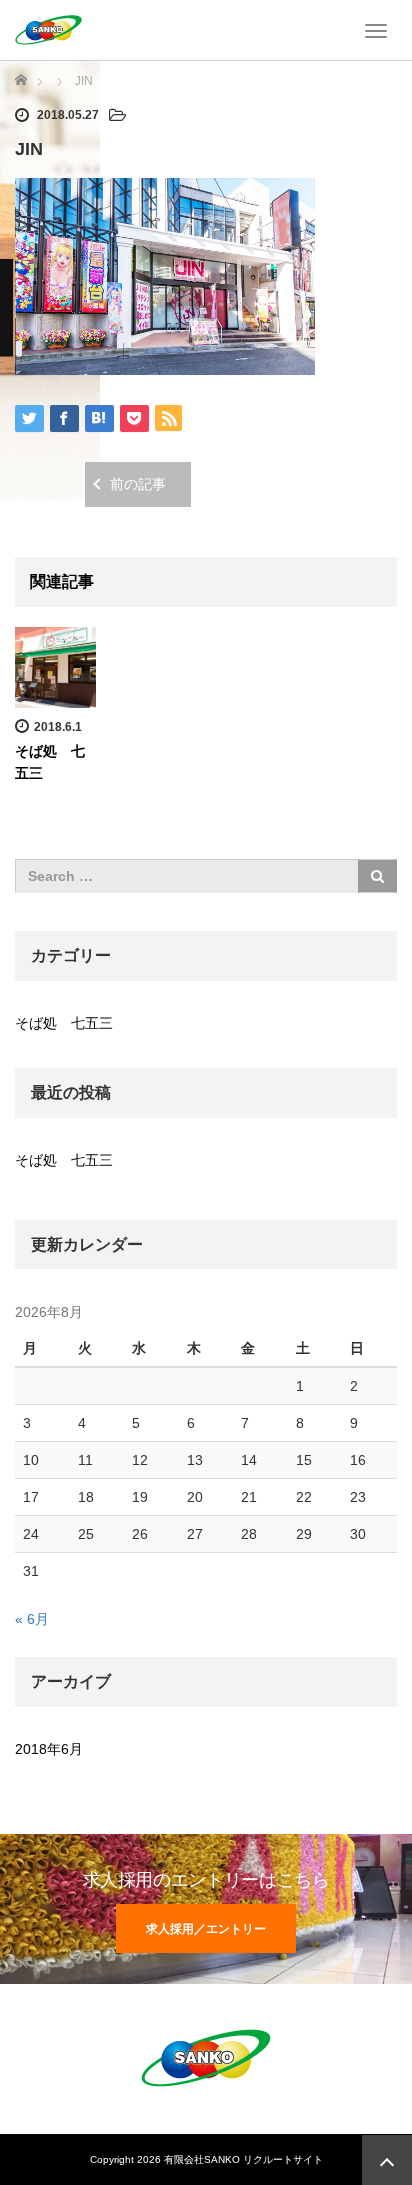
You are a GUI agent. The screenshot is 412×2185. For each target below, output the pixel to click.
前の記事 (138, 484)
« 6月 (32, 1619)
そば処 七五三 (64, 1023)
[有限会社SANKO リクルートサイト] (48, 28)
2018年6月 (49, 1749)
